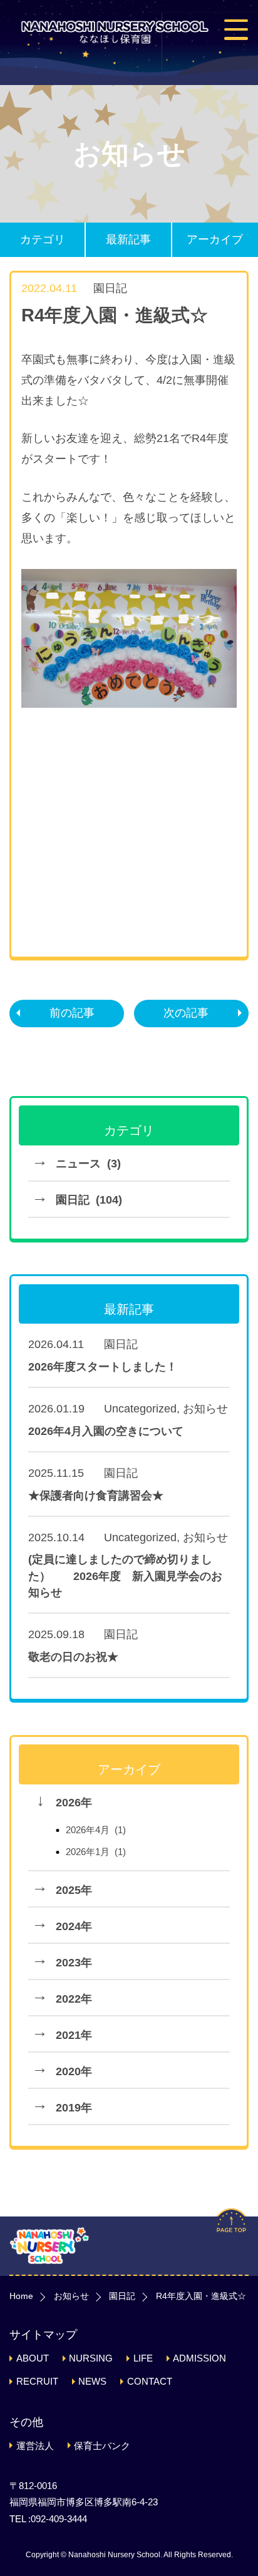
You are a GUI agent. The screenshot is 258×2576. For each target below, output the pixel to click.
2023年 (74, 1963)
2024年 (74, 1926)
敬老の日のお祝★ (73, 1657)
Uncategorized (140, 1409)
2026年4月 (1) (96, 1830)
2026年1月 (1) (96, 1852)
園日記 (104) (89, 1200)
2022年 (74, 1999)
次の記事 (186, 1013)
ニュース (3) (88, 1164)
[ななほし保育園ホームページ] (115, 32)
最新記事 (128, 239)
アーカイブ (215, 239)
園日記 (110, 288)
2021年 (74, 2035)
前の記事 (72, 1013)
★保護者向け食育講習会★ (96, 1496)
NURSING (91, 2358)
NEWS (92, 2381)
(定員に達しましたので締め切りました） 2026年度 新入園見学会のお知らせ (125, 1576)
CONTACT (150, 2381)
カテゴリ (43, 239)
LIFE (143, 2358)
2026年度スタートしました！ (103, 1367)
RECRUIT (37, 2381)
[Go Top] (231, 2236)
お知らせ (205, 1409)
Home (21, 2296)
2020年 (74, 2071)
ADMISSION (199, 2358)
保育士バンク (102, 2446)
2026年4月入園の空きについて (106, 1431)
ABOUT (33, 2358)
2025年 (74, 1890)
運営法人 (35, 2446)
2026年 (74, 1803)
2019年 (74, 2108)
